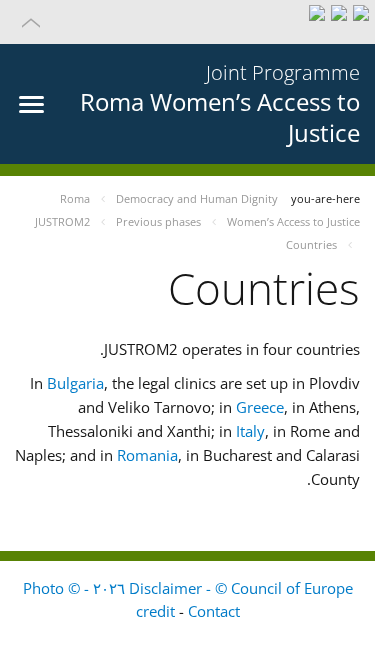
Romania (147, 455)
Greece (260, 407)
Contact (214, 611)
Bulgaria (75, 383)
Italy (250, 431)
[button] (187, 22)
